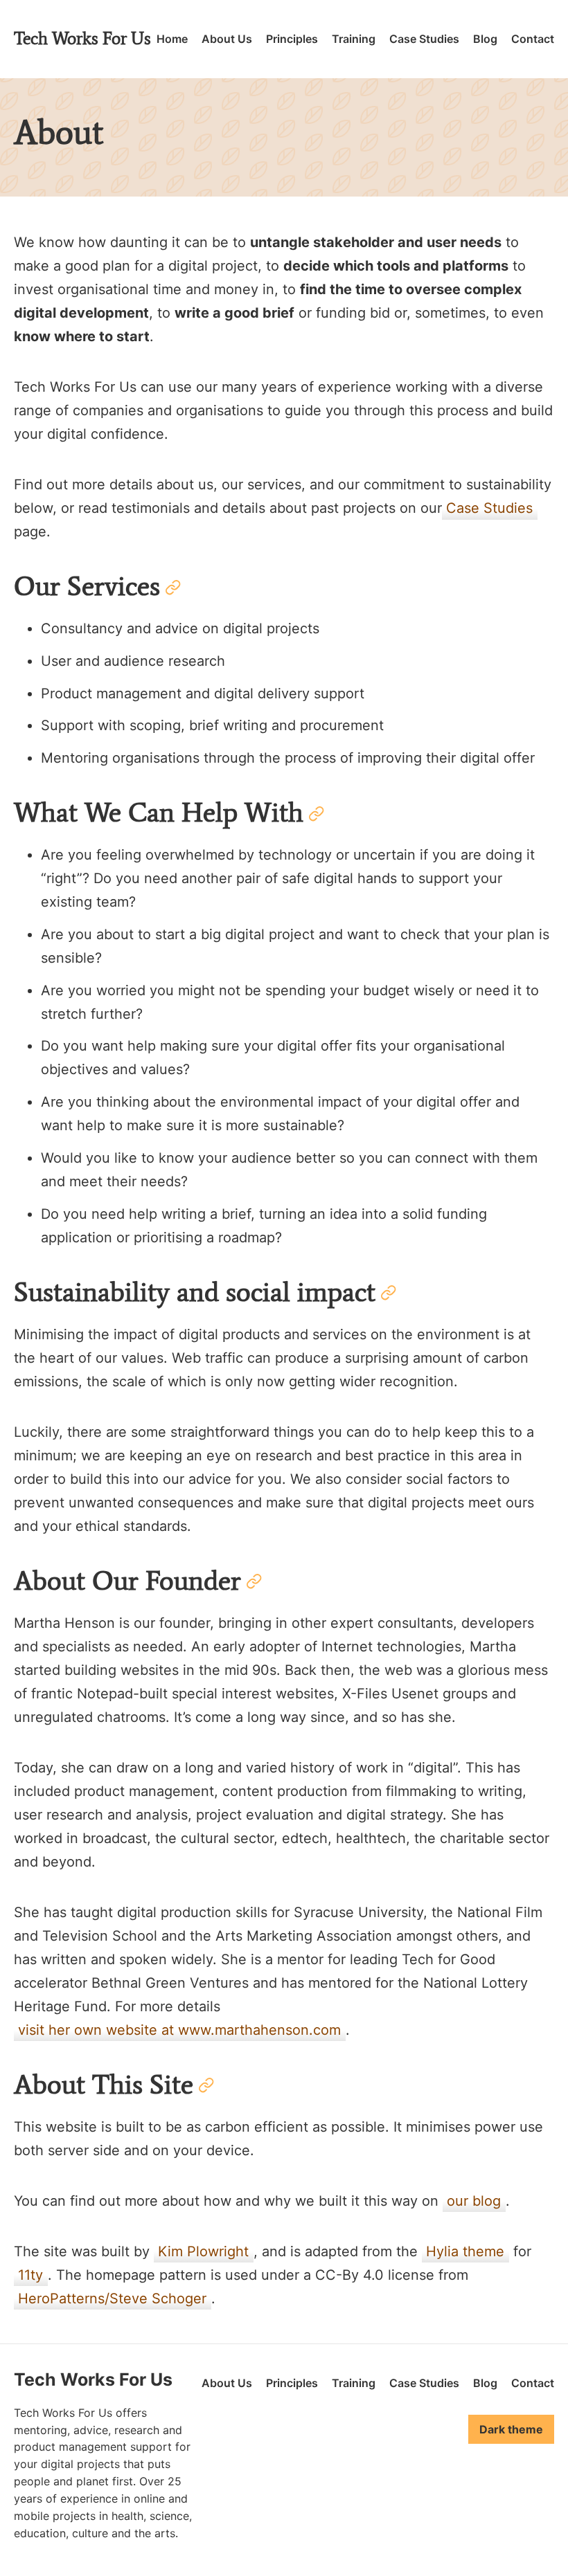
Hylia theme (465, 2251)
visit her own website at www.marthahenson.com (179, 2030)
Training (354, 39)
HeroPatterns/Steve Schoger (112, 2298)
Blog (485, 39)
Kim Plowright (203, 2251)
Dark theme (511, 2429)
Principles (292, 39)
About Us (227, 39)
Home (172, 39)
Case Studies (424, 39)
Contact (533, 39)
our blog (474, 2201)
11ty (30, 2275)
